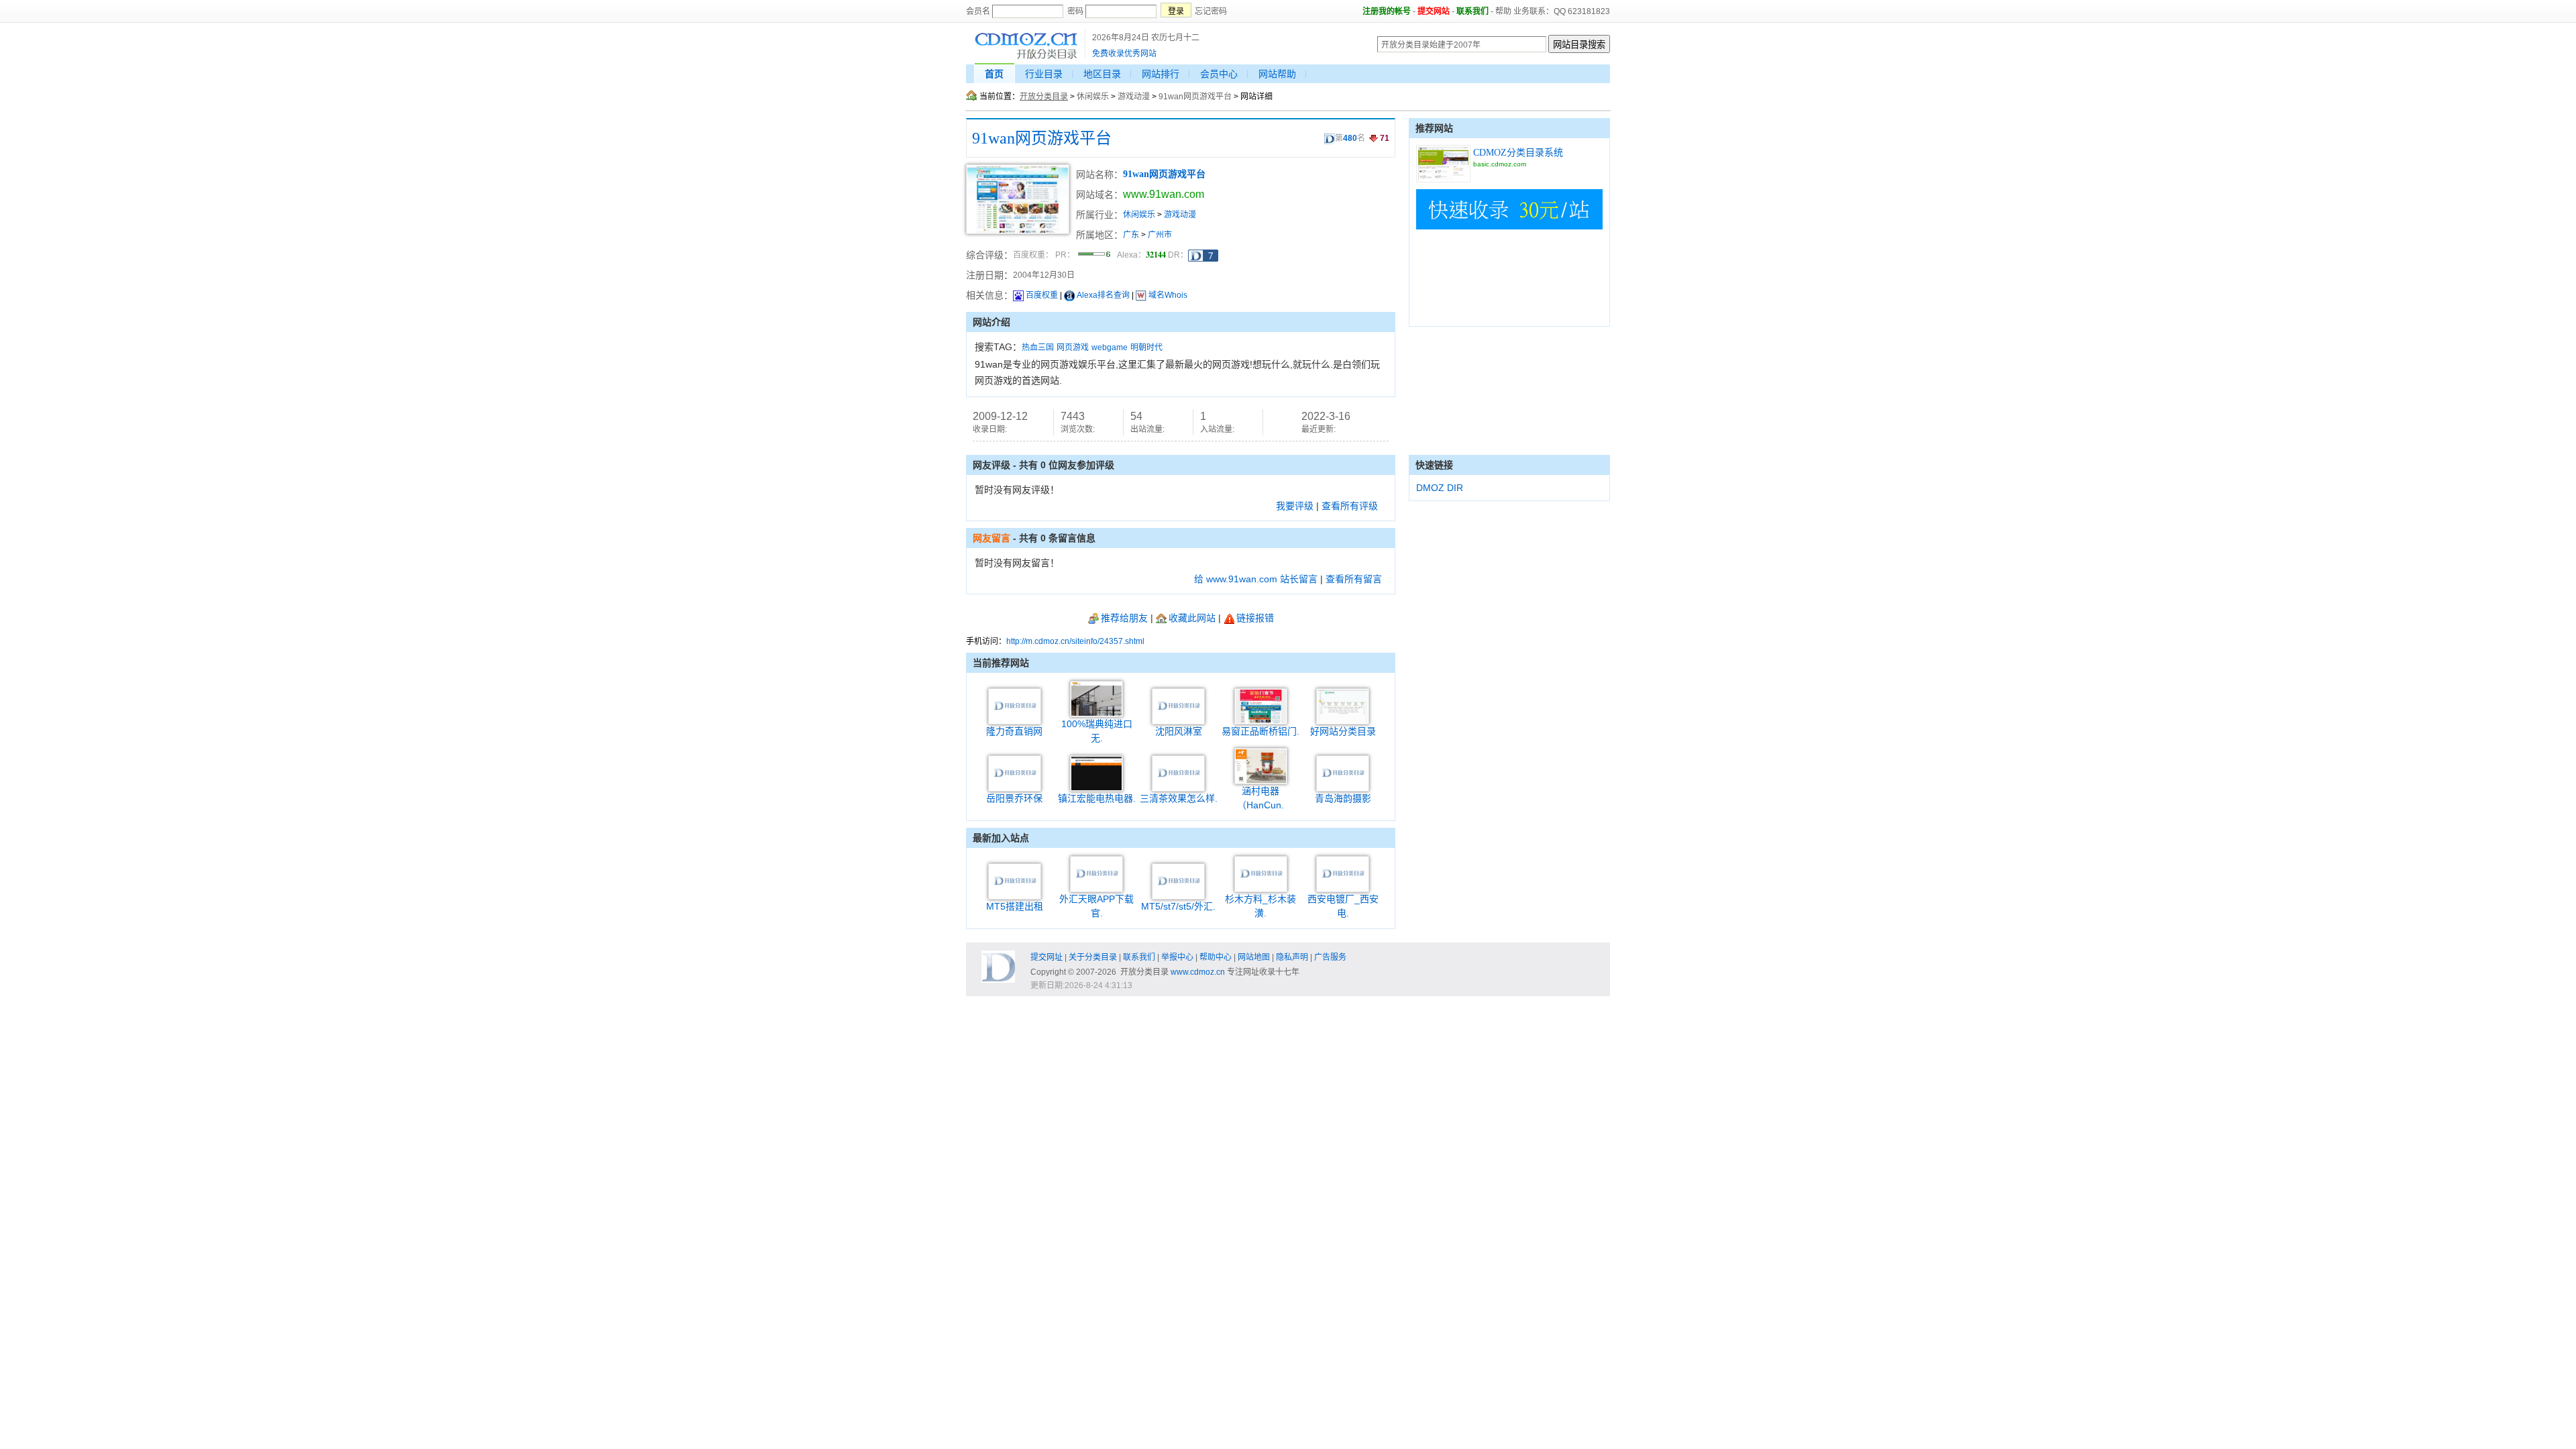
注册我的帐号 (1387, 11)
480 (1350, 138)
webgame (1110, 347)
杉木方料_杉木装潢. (1260, 906)
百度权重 (1042, 295)
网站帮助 (1277, 74)
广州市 (1160, 235)
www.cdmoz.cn (1198, 972)
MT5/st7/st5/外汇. (1178, 906)
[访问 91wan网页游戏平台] (1018, 231)
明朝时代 (1146, 347)
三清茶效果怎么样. (1179, 798)
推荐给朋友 (1124, 618)
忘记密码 (1211, 11)
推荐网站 (1434, 128)
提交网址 (1046, 957)
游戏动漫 (1134, 97)
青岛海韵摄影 (1343, 798)
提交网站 (1434, 11)
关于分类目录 (1093, 957)
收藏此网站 (1192, 618)
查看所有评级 (1350, 506)
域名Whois (1168, 295)
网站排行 (1161, 74)
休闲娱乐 (1093, 97)
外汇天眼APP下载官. (1096, 906)
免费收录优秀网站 (1124, 54)
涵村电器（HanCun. (1260, 798)
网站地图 (1254, 957)
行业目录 (1044, 74)
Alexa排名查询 (1103, 295)
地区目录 (1102, 74)
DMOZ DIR (1440, 488)
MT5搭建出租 (1015, 906)
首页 (994, 74)
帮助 (1503, 11)
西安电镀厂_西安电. (1343, 906)
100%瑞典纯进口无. (1097, 731)
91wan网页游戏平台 (1195, 97)
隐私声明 (1292, 957)
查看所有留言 (1354, 579)
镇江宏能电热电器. (1097, 798)
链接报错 (1255, 618)
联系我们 (1472, 11)
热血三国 (1038, 347)
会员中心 (1219, 74)
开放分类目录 (1044, 97)
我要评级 (1295, 506)
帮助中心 (1216, 957)
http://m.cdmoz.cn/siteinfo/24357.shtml (1075, 641)
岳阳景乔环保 (1014, 798)
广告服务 (1330, 957)
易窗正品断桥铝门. (1260, 731)
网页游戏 (1073, 347)
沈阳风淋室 (1179, 731)
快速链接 (1434, 465)
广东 (1131, 235)
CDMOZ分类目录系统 (1518, 153)
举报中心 (1177, 957)
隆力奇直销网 (1014, 731)
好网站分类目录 (1343, 731)
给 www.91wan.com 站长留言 (1256, 579)
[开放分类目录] (1026, 57)
